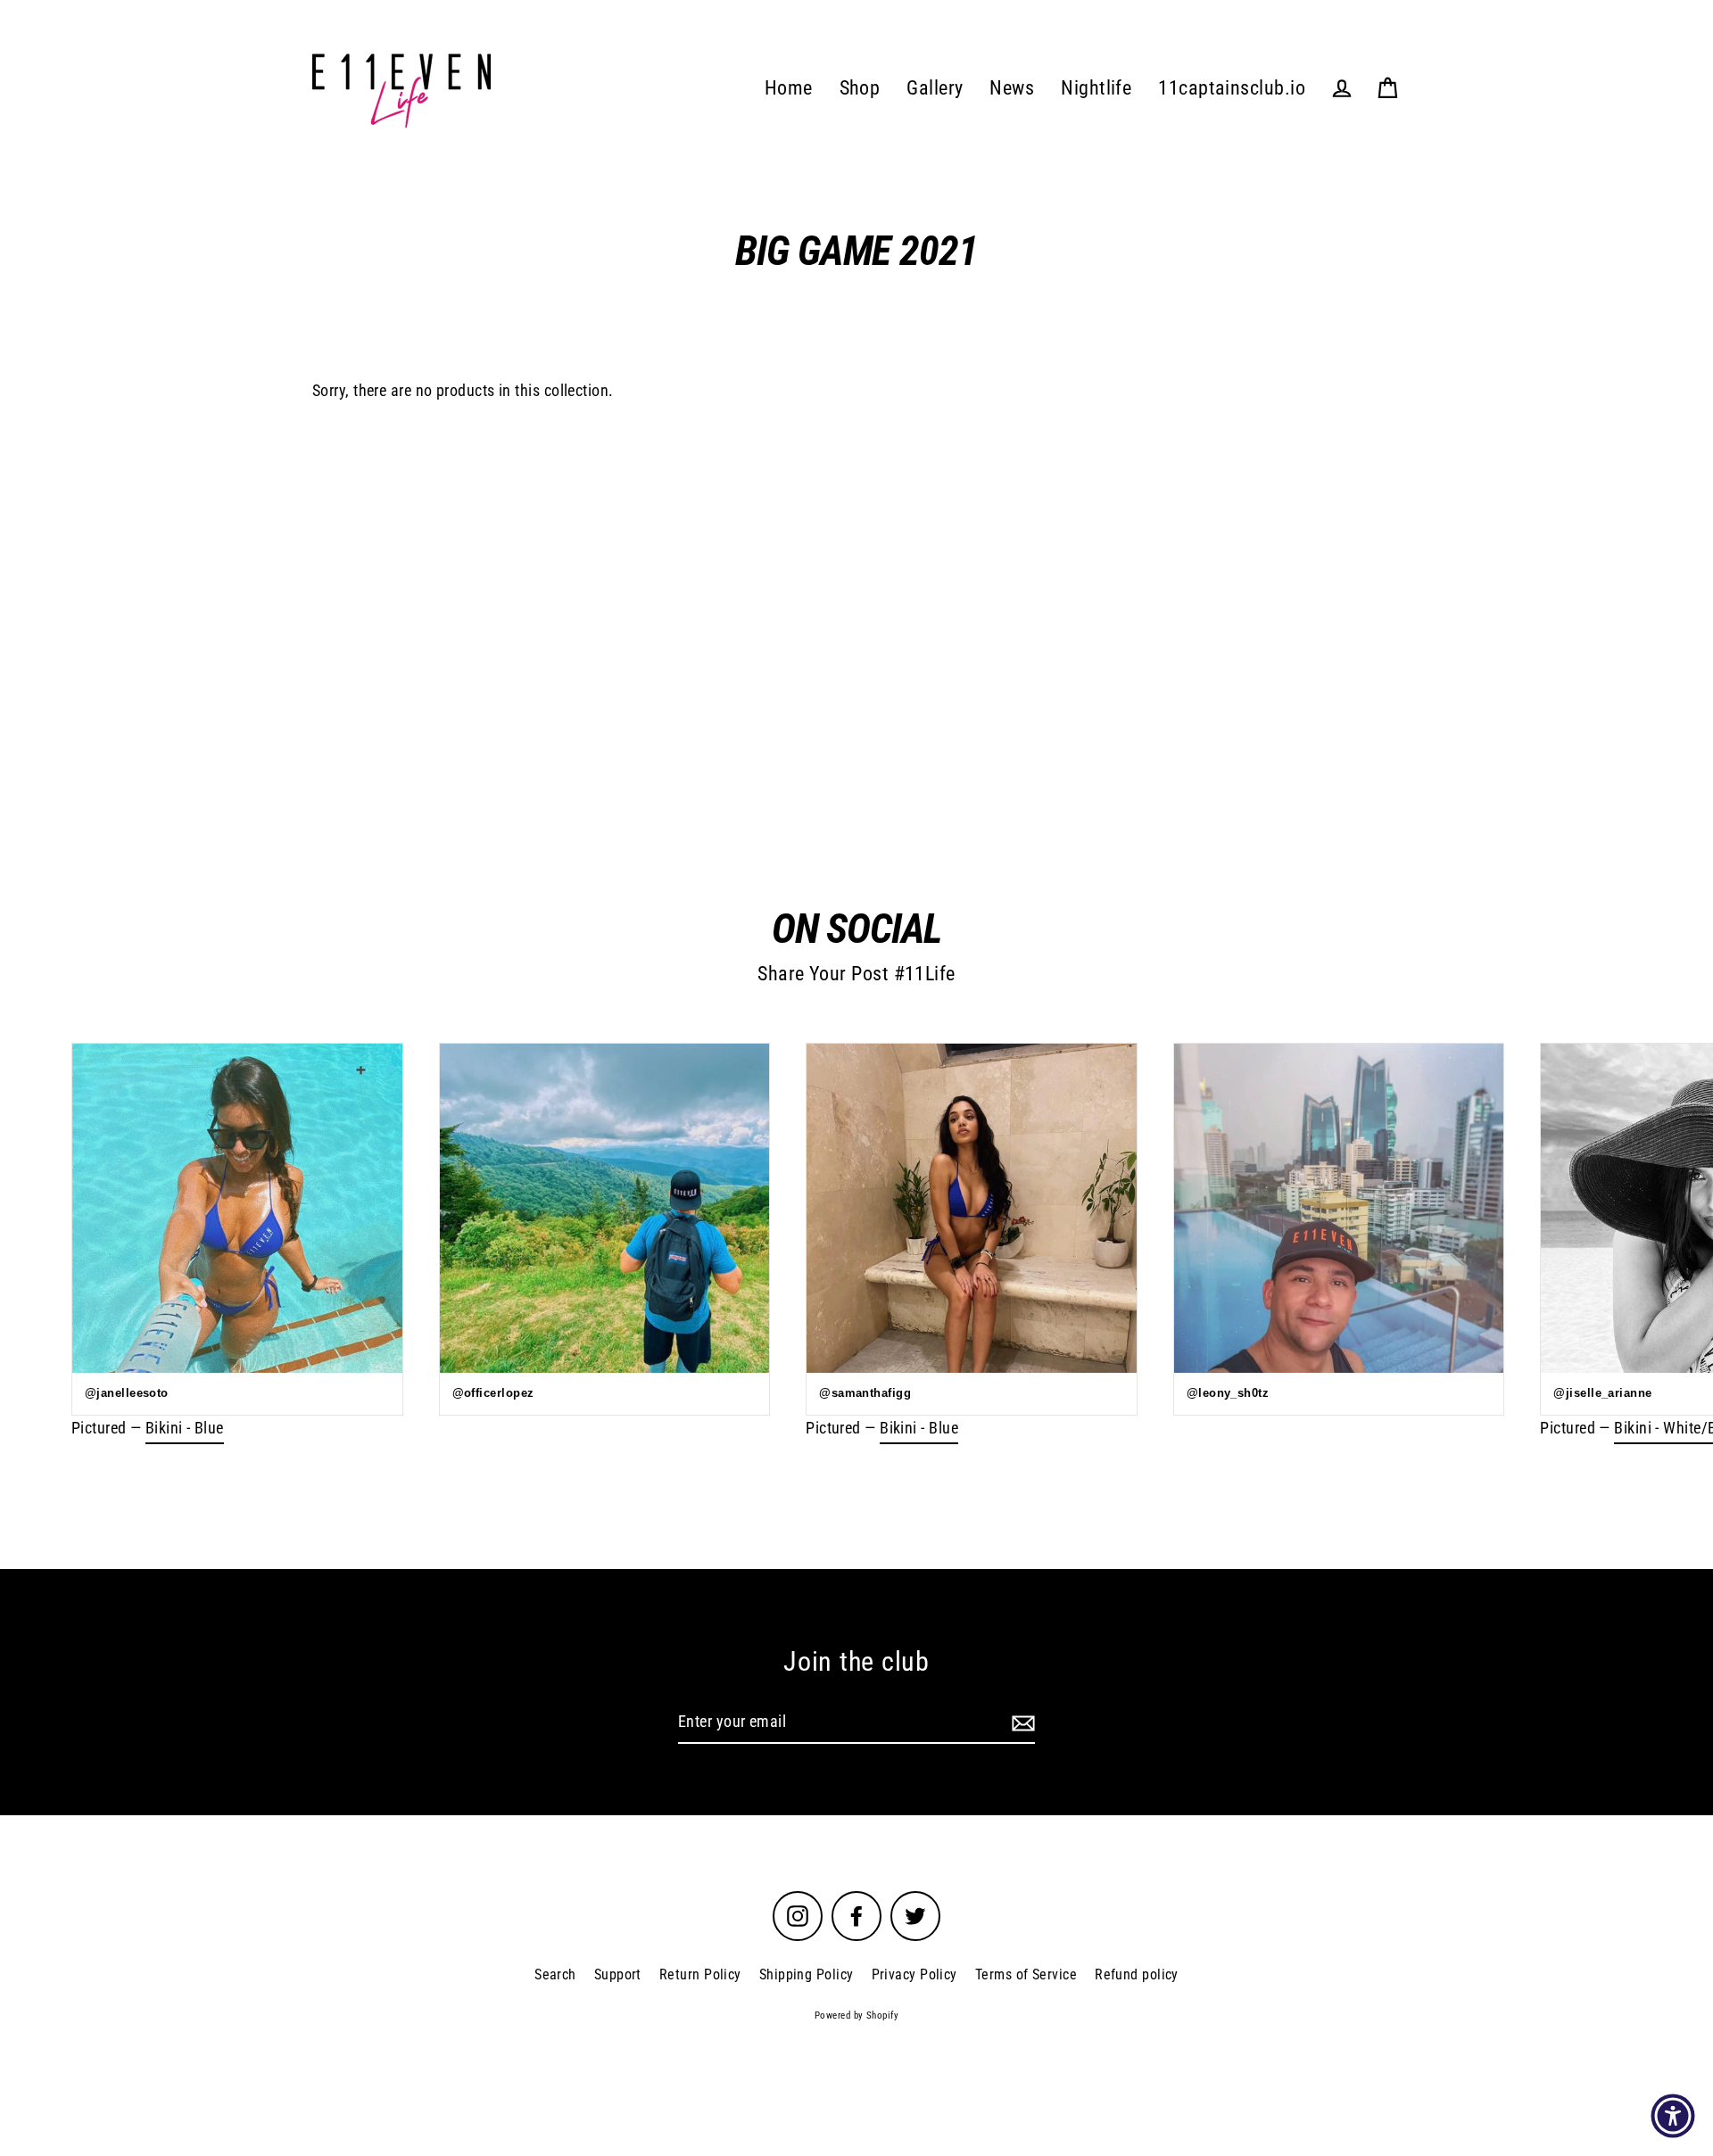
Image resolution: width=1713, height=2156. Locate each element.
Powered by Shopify (856, 2016)
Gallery (935, 88)
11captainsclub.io (1232, 88)
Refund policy (1137, 1974)
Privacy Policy (914, 1974)
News (1012, 88)
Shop (860, 88)
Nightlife (1096, 88)
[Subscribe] (1021, 1723)
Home (789, 88)
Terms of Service (1026, 1974)
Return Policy (700, 1974)
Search (555, 1974)
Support (618, 1974)
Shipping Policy (807, 1974)
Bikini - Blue (185, 1428)
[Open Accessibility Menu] (1673, 2116)
